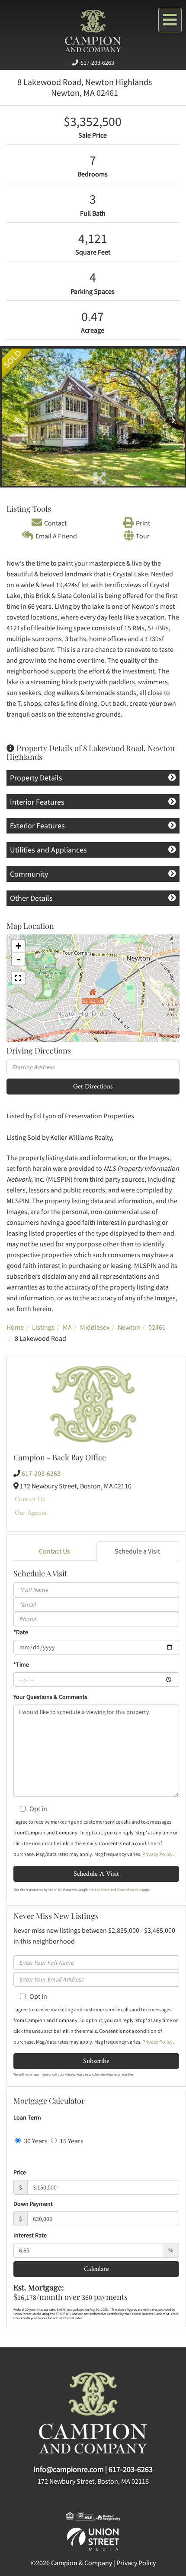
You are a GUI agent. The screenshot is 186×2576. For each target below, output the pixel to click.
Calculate (96, 2269)
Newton (129, 1327)
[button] (16, 417)
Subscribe (96, 2061)
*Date (21, 1632)
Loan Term (27, 2117)
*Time (21, 1664)
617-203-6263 (97, 63)
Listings (43, 1327)
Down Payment (33, 2204)
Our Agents (30, 1512)
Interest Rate (30, 2235)
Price (20, 2172)
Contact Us (30, 1499)
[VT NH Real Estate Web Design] (93, 2538)
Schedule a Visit (137, 1551)
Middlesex (95, 1327)
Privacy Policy (157, 1854)
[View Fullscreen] (18, 978)
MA (67, 1327)
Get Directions (93, 1086)
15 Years (71, 2141)
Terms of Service (129, 1890)
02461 (157, 1327)
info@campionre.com (69, 2469)
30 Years (35, 2141)
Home (15, 1327)
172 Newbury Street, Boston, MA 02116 (93, 2481)
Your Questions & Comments (50, 1697)
